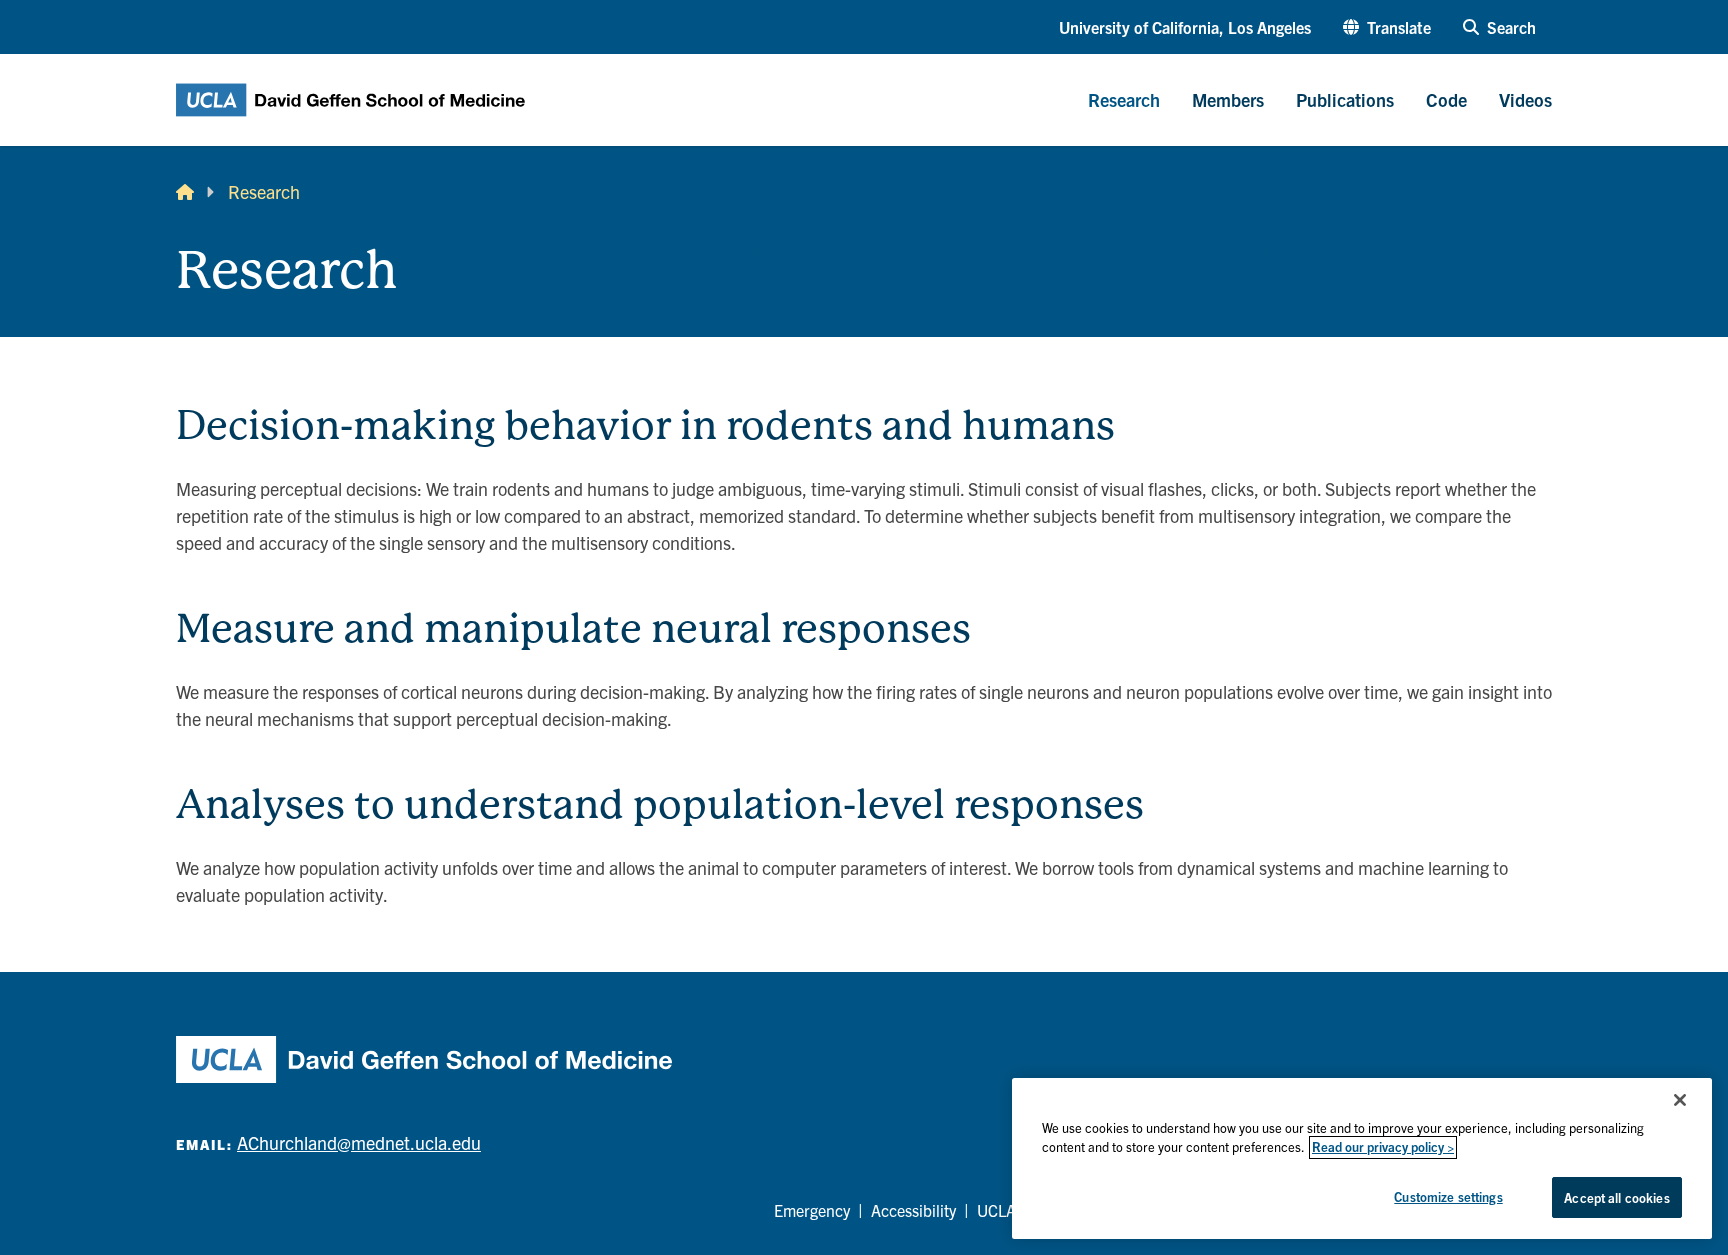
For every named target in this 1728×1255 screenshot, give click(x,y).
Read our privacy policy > (1383, 1147)
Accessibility (913, 1210)
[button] (1387, 27)
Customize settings (1448, 1196)
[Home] (185, 191)
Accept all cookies (1616, 1197)
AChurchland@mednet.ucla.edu (359, 1142)
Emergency (812, 1210)
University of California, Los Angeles (1185, 27)
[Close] (1680, 1100)
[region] (1362, 1158)
